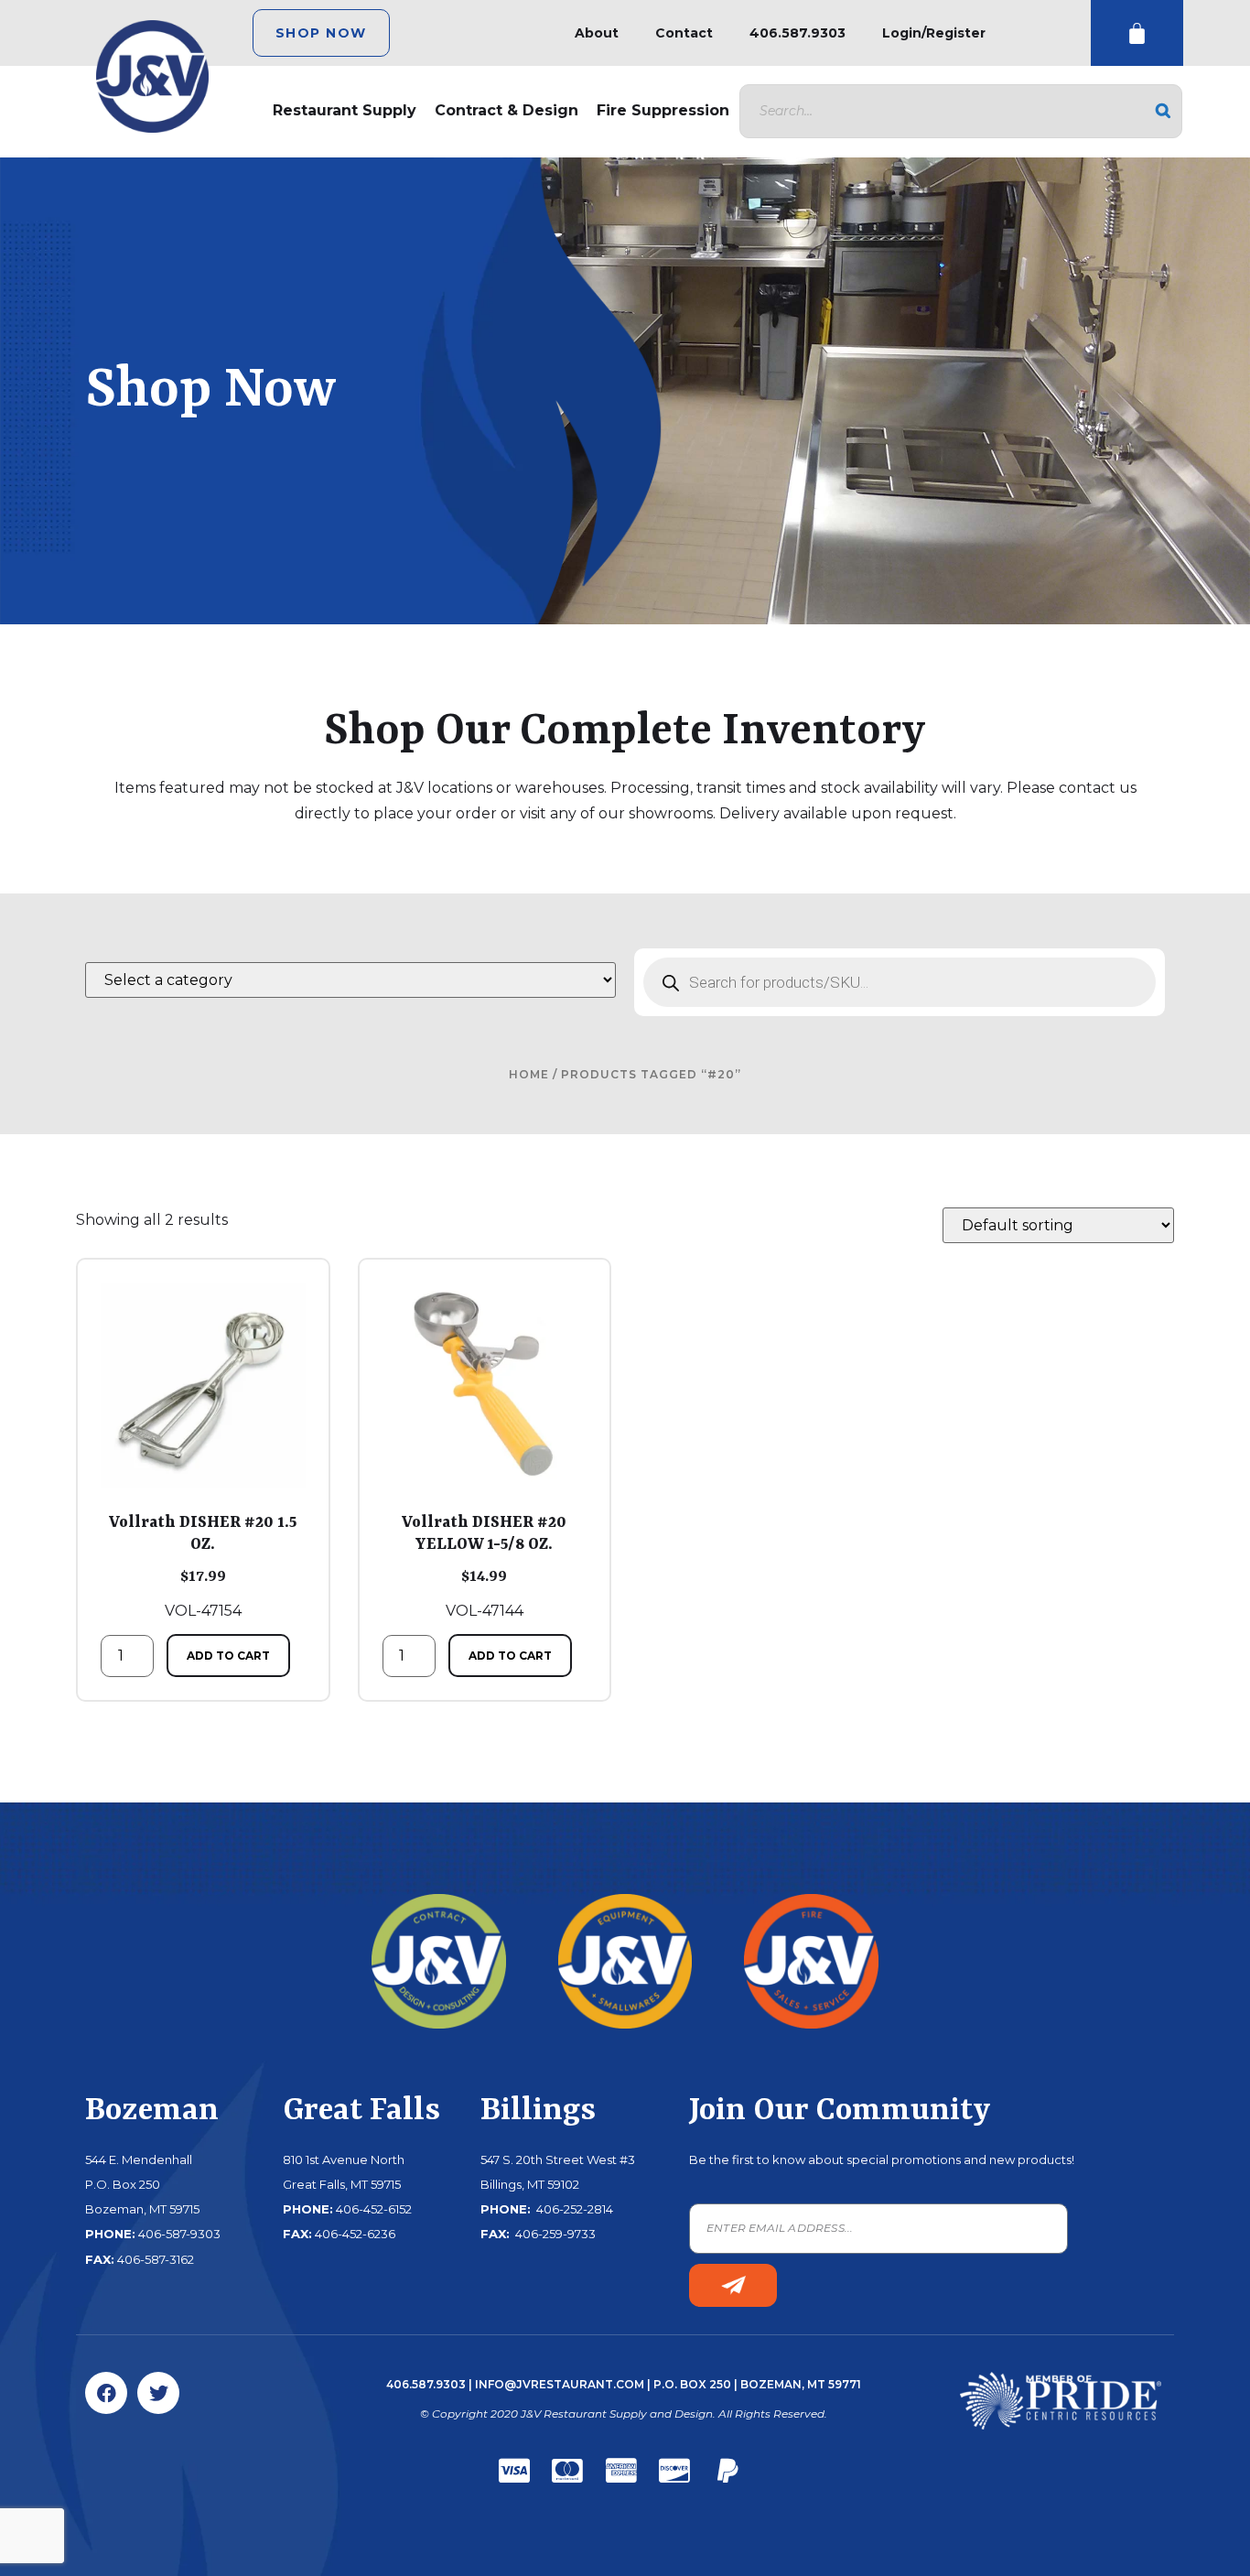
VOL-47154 (203, 1566)
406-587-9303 (179, 2234)
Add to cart (228, 1656)
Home (529, 1074)
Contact (684, 33)
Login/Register (934, 33)
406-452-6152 (374, 2209)
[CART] (1137, 33)
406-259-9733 (554, 2234)
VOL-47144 (484, 1566)
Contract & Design (506, 110)
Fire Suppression (663, 110)
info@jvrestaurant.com (560, 2384)
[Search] (1163, 111)
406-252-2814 (573, 2209)
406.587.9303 (797, 33)
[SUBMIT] (733, 2285)
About (597, 33)
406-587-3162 (156, 2259)
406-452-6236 (355, 2234)
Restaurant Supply (345, 110)
